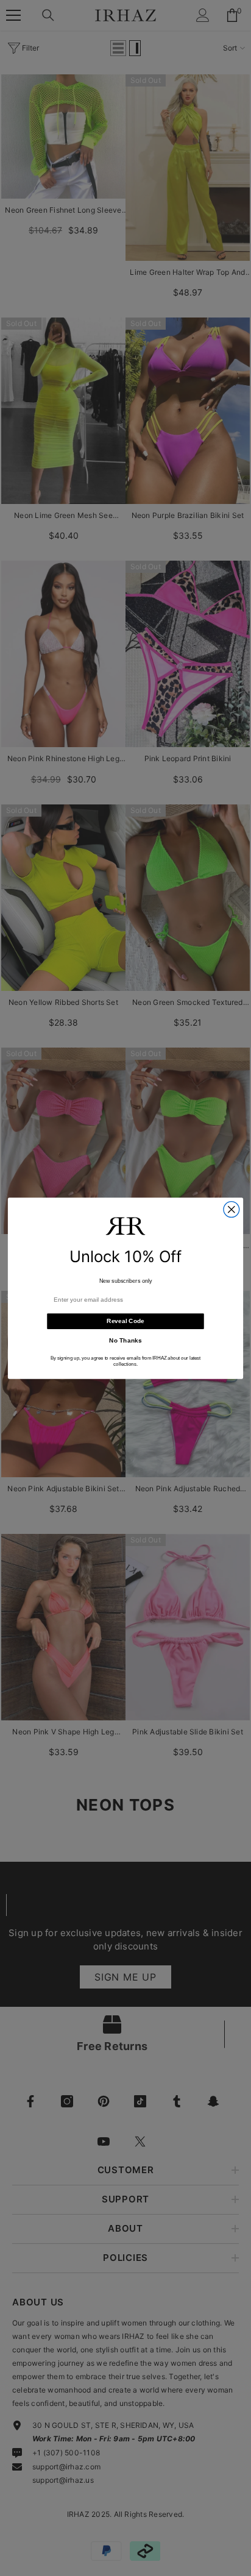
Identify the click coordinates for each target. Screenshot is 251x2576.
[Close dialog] (232, 1209)
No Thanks (125, 1340)
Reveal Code (125, 1321)
